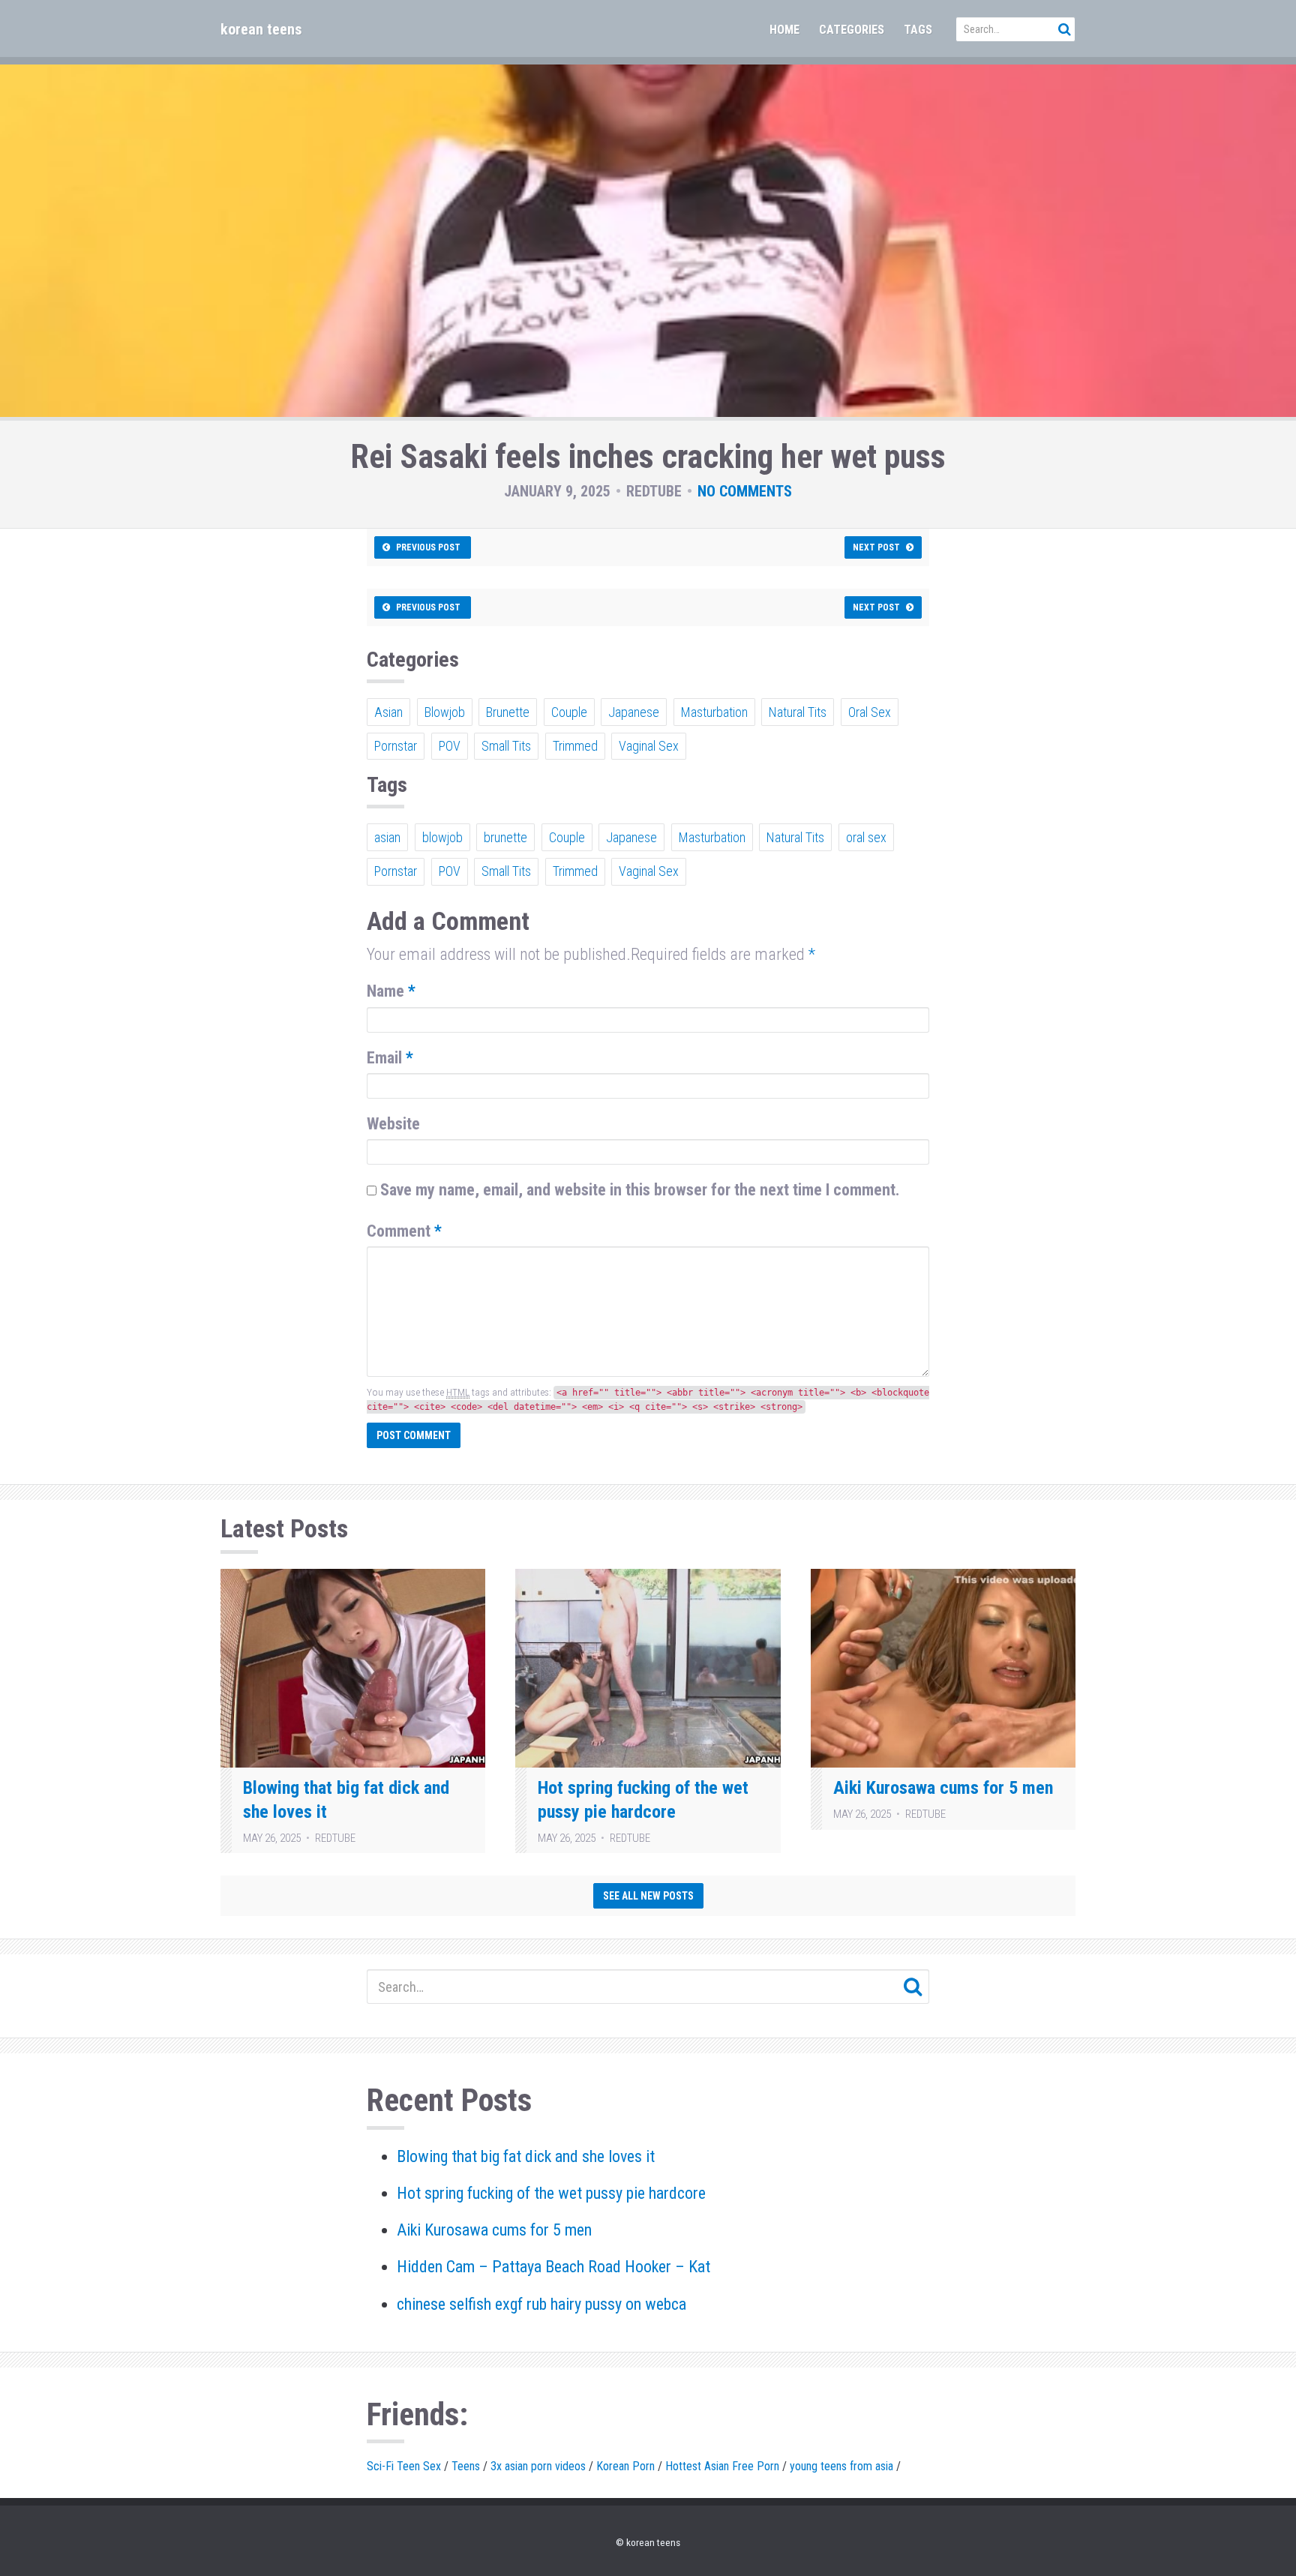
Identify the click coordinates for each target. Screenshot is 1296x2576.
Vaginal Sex (649, 746)
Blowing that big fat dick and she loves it (526, 2156)
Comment (404, 1231)
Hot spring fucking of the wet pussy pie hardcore (551, 2193)
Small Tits (506, 746)
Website (393, 1124)
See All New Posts (648, 1896)
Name (391, 991)
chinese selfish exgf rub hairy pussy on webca (541, 2304)
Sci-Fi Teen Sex (404, 2466)
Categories (852, 30)
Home (784, 30)
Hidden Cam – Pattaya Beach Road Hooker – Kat (553, 2267)
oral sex (866, 837)
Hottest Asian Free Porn (722, 2466)
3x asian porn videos (538, 2466)
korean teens (261, 29)
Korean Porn (625, 2466)
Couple (569, 712)
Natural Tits (798, 712)
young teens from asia (841, 2466)
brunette (505, 837)
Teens (466, 2466)
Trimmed (575, 746)
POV (450, 746)
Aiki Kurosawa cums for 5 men (943, 1788)
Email (390, 1058)
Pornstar (396, 746)
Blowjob (445, 712)
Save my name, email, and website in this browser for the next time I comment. (640, 1190)
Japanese (634, 712)
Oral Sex (870, 712)
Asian (388, 712)
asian (387, 837)
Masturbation (714, 712)
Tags (918, 30)
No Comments (745, 491)
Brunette (508, 712)
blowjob (442, 837)
